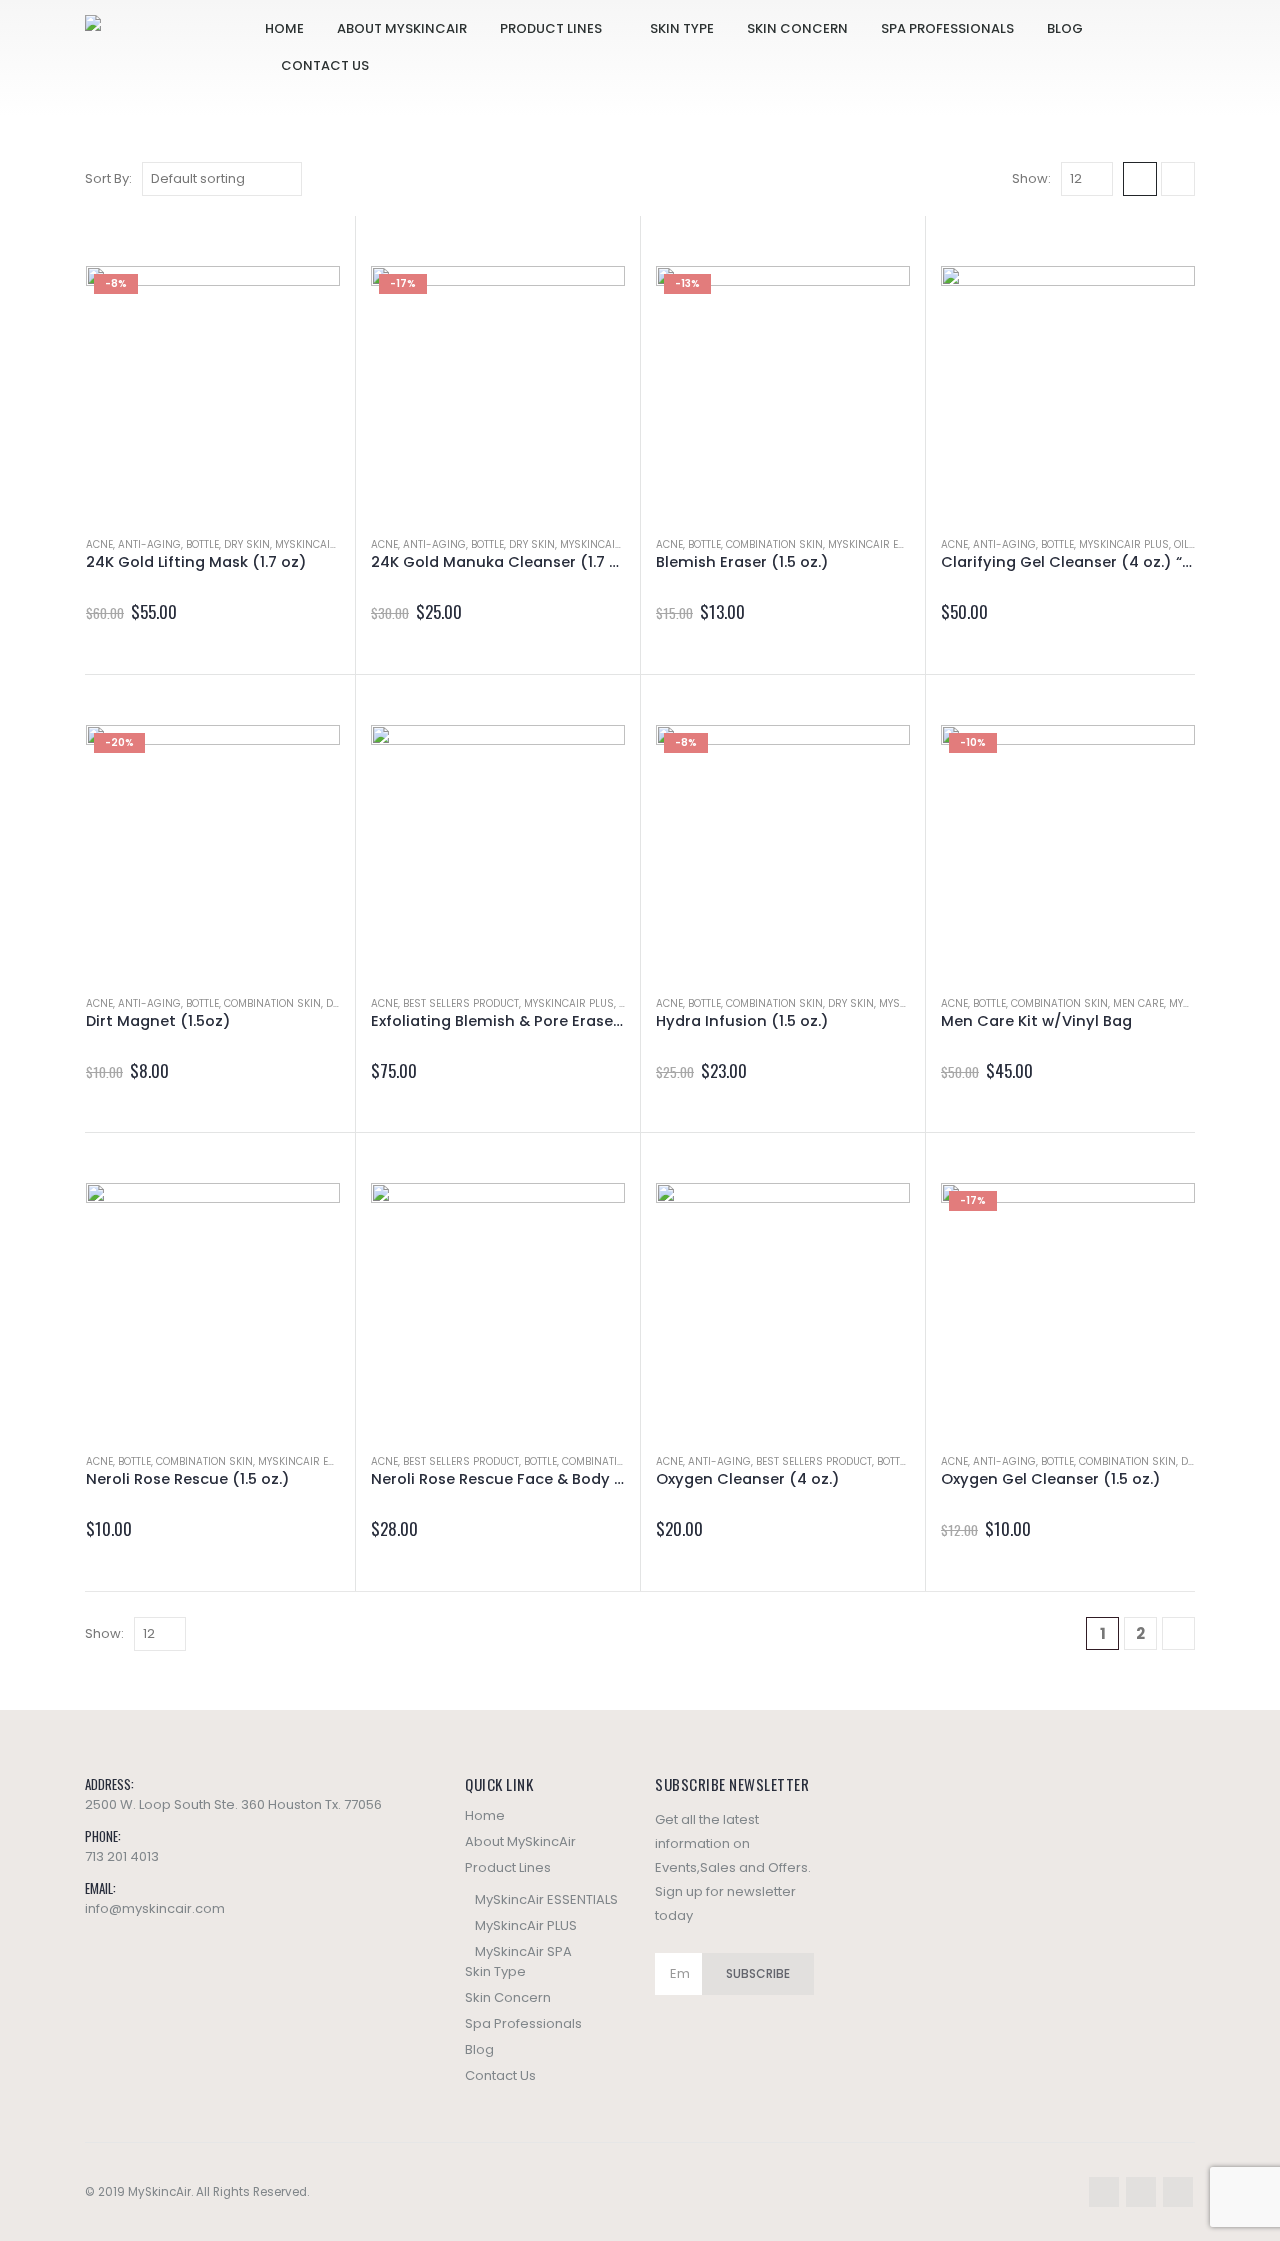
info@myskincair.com (155, 1908)
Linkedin (1178, 2192)
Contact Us (325, 65)
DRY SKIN (247, 544)
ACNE (99, 544)
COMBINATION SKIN (774, 544)
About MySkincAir (402, 28)
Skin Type (682, 28)
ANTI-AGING (149, 544)
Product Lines (551, 28)
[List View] (1178, 179)
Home (284, 28)
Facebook (1104, 2192)
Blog (1065, 28)
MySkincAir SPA (317, 544)
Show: (1031, 178)
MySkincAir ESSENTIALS (890, 544)
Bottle (202, 544)
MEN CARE (1138, 1003)
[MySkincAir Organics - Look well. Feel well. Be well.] (175, 58)
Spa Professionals (947, 28)
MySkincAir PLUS (1124, 544)
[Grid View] (1140, 179)
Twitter (1141, 2192)
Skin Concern (797, 28)
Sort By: (108, 178)
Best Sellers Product (461, 1003)
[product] (1068, 393)
